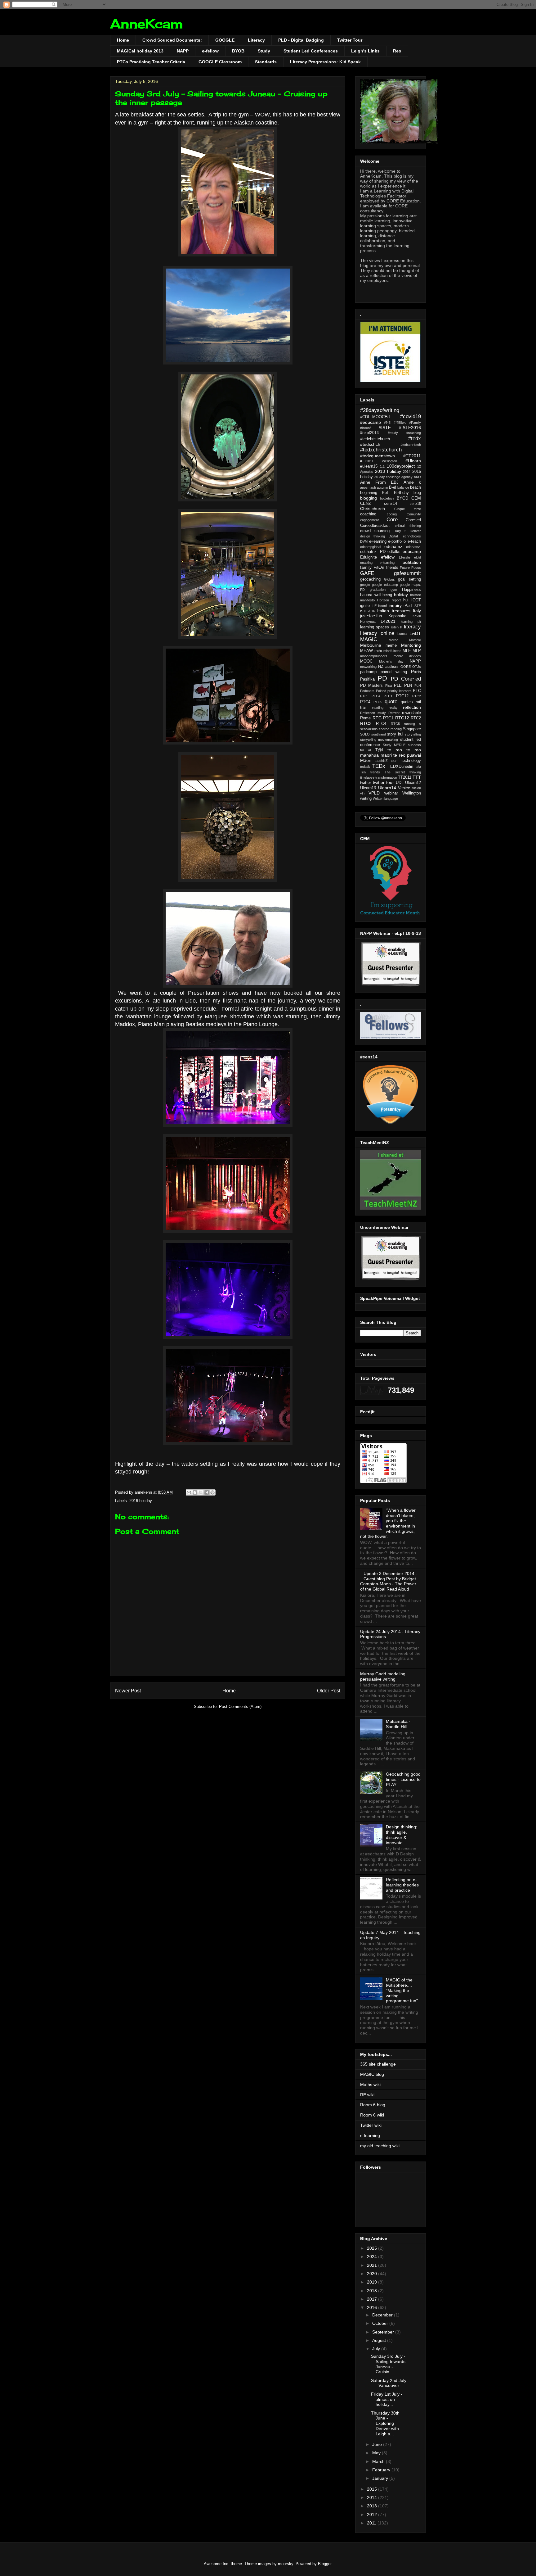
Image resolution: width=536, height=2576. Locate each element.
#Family (415, 423)
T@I (379, 750)
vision (417, 788)
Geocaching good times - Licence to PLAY (403, 1779)
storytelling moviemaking (379, 740)
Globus (389, 579)
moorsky (286, 2564)
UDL (400, 783)
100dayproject (401, 466)
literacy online (377, 633)
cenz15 (415, 504)
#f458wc (400, 423)
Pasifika (367, 679)
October (381, 2323)
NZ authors (388, 667)
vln (362, 793)
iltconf (382, 606)
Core (392, 520)
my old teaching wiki (380, 2146)
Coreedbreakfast (375, 526)
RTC (377, 718)
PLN (418, 686)
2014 (407, 472)
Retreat (394, 713)
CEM (416, 498)
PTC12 (402, 696)
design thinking (373, 536)
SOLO (365, 734)
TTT (417, 777)
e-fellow (210, 51)
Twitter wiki (371, 2125)
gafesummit (407, 573)
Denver (415, 531)
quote (391, 702)
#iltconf (365, 428)
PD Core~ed (406, 679)
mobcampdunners (374, 656)
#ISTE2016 (410, 428)
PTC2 (417, 696)
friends (392, 568)
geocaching (370, 579)
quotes (407, 702)
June (378, 2444)
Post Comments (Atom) (240, 1707)
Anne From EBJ (379, 482)
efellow (388, 557)
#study (393, 433)
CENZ (366, 504)
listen (395, 627)
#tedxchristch (411, 445)
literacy (412, 627)
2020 (373, 2274)
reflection (412, 707)
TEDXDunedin (400, 767)
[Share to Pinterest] (212, 1492)
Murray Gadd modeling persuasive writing (383, 1676)
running (409, 724)
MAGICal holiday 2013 (140, 51)
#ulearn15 (369, 466)
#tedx (415, 439)
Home (123, 40)
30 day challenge (387, 477)
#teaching (414, 433)
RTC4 (381, 724)
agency (407, 477)
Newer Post (128, 1691)
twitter (366, 783)
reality (393, 708)
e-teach (414, 541)
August (380, 2340)
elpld (418, 557)
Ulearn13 (368, 788)
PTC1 (388, 696)
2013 (373, 2506)
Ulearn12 (413, 783)
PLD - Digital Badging (301, 40)
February (382, 2470)
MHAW (366, 651)
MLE (407, 651)
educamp (412, 551)
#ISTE (385, 428)
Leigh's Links (365, 51)
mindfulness (392, 651)
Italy (417, 611)
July (377, 2349)
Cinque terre (408, 509)
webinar (391, 793)
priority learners (400, 691)
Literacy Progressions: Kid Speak (325, 62)
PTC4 (365, 702)
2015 (373, 2489)
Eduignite (368, 557)
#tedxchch (370, 444)
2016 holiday (141, 1501)
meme (391, 645)
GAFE (367, 573)
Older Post (329, 1691)
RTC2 (416, 718)
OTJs (417, 667)
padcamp (368, 672)
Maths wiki (370, 2085)
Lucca (402, 634)
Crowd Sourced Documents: (172, 40)
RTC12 (402, 718)
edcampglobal (371, 547)
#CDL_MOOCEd (375, 417)
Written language (385, 799)
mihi (378, 651)
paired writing (394, 672)
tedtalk (365, 767)
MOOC (366, 661)
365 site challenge (378, 2064)
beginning (369, 493)
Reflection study (373, 713)
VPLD (374, 793)
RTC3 (366, 723)
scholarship (369, 729)
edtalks (394, 552)
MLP (417, 651)
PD (382, 678)
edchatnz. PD (373, 552)
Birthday (401, 493)
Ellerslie (405, 557)
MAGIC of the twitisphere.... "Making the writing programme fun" (402, 1990)
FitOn (379, 567)
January (381, 2478)
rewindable (411, 713)
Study (264, 51)
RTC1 (388, 718)
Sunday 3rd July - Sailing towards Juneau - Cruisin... (388, 2364)
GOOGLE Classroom (220, 62)
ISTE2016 (368, 611)
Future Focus (410, 568)
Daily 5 (400, 531)
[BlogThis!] (195, 1492)
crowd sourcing (375, 531)
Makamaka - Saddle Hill (398, 1724)
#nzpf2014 (369, 433)
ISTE (417, 606)
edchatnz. (413, 547)
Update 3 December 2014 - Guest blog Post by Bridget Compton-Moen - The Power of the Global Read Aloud (389, 1581)
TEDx (379, 766)
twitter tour (384, 782)
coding (392, 514)
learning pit (411, 622)
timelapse (367, 777)
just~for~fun (371, 616)
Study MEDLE (394, 745)
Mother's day (391, 661)
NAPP (183, 51)
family (366, 567)
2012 (373, 2515)
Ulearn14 (387, 788)
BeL (385, 493)
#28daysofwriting (380, 410)
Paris (416, 672)
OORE (406, 667)
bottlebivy (387, 498)
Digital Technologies (405, 536)
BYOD (402, 498)
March (379, 2461)
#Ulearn (413, 461)
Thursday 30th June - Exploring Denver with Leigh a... (385, 2423)
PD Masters (371, 686)
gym (394, 590)
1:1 (382, 466)
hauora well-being (376, 595)
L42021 (388, 621)
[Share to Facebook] (207, 1492)
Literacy (256, 40)
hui (406, 600)
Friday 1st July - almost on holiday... (387, 2399)
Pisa (389, 686)
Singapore (412, 729)
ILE (374, 606)
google (365, 585)
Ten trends (370, 772)
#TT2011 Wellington (379, 461)
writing (366, 799)
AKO (417, 477)
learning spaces (375, 627)
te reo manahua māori (391, 752)
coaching (368, 514)
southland (379, 734)
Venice (404, 788)
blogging (368, 498)
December (383, 2315)
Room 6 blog (373, 2105)
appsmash (368, 487)
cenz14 (391, 504)
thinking (415, 772)
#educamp (371, 422)
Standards (266, 62)
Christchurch (373, 509)
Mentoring (411, 645)
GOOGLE (225, 40)
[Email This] (189, 1492)
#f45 (387, 423)
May (377, 2453)
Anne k (412, 482)
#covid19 (411, 417)
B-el (393, 487)
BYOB (238, 51)
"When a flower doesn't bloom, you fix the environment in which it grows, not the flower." (388, 1523)
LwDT (415, 633)
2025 (373, 2248)
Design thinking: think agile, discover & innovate (402, 1835)
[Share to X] (201, 1492)
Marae (393, 640)
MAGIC (369, 639)
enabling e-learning (377, 563)
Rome (365, 718)
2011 (372, 2523)
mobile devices (407, 656)
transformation (386, 777)
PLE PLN (403, 686)
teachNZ (381, 761)
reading (378, 708)
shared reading (390, 729)
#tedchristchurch (375, 439)
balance (403, 487)
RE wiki (367, 2095)
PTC (417, 691)
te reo (395, 750)
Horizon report (389, 600)
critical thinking (408, 526)
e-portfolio (397, 541)
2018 (373, 2291)
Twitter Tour (350, 40)
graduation (378, 590)
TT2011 (405, 777)
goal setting (409, 579)
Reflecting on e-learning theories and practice (402, 1885)
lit (401, 627)
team (395, 761)
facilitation (411, 562)
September (384, 2332)
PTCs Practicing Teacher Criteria (151, 62)
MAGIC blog (372, 2074)
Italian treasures (394, 611)
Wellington (412, 793)
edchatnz (393, 546)
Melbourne (371, 645)
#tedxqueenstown (377, 456)
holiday (401, 595)
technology (411, 761)
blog (417, 493)
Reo (397, 51)
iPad (408, 606)
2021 (373, 2265)
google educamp (385, 585)
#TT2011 (412, 456)
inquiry (395, 605)
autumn (382, 487)
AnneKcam (147, 24)
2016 (373, 2307)
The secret (395, 772)
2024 (373, 2257)
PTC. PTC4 (370, 696)
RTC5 (395, 724)
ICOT (416, 600)
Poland (381, 691)
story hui (395, 734)
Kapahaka (397, 616)
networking (368, 667)
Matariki (415, 640)
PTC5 (378, 702)
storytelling (413, 734)
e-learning (378, 541)
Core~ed (413, 520)
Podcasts (367, 691)
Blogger (325, 2564)
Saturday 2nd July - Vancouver (389, 2383)
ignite (365, 606)
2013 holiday (388, 471)
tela (418, 767)
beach (415, 487)
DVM (364, 541)
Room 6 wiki (372, 2115)
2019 (373, 2282)
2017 (373, 2299)
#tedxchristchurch (381, 450)
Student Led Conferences (311, 51)
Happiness (411, 590)
